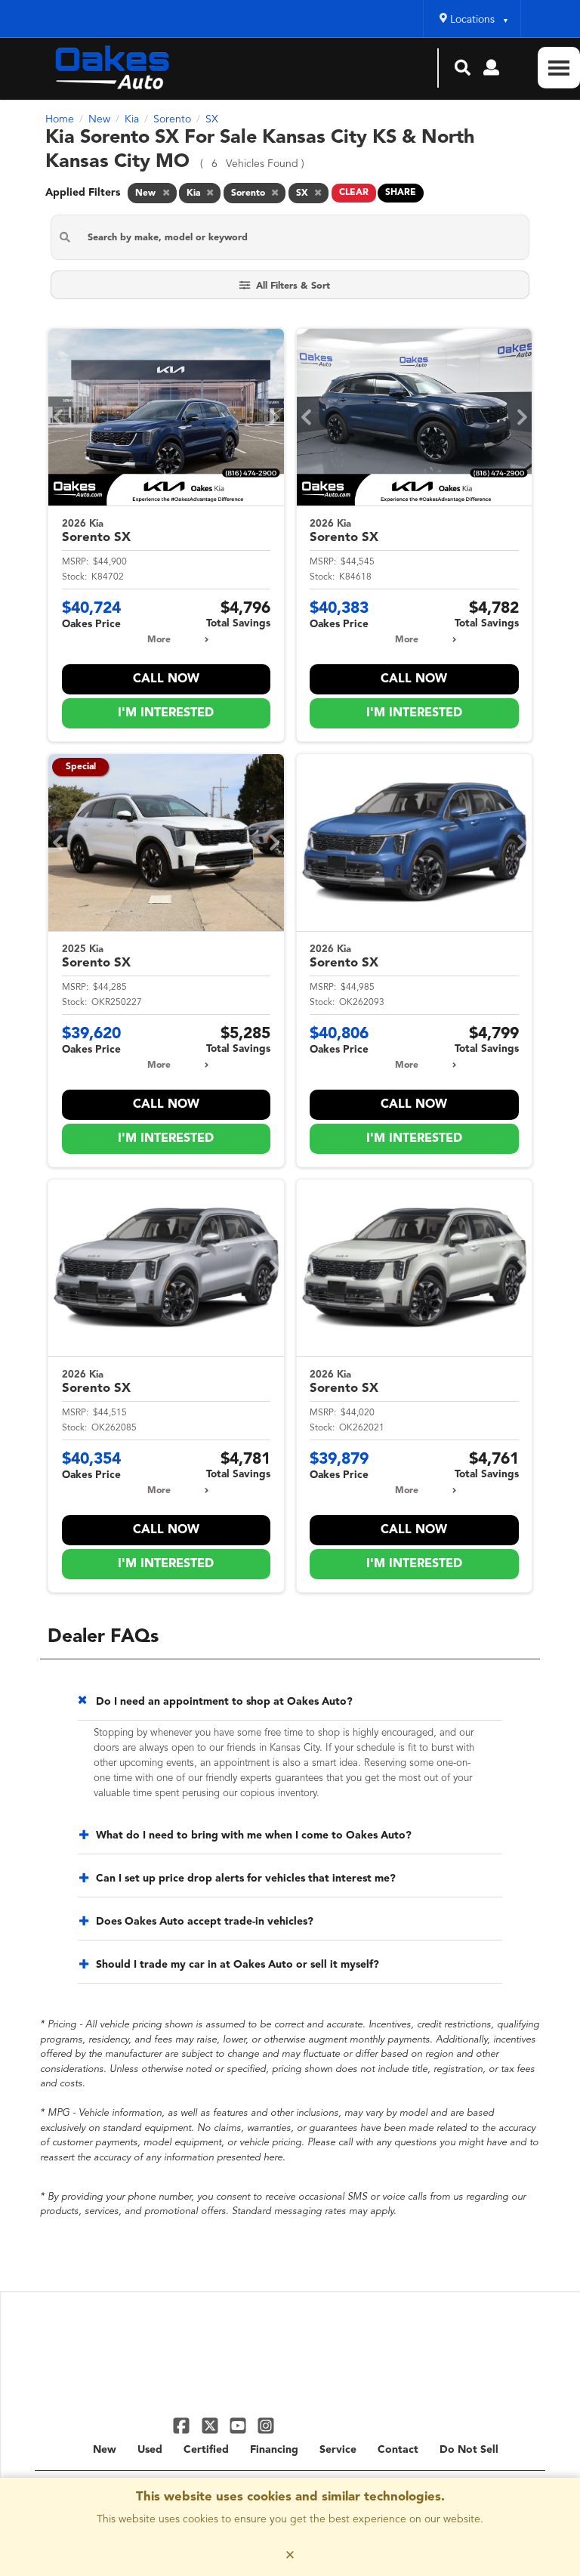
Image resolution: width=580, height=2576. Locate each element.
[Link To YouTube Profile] (240, 2425)
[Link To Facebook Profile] (183, 2425)
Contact (398, 2450)
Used (150, 2450)
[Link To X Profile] (211, 2425)
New (105, 2450)
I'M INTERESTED (166, 713)
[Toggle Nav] (559, 68)
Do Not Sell (469, 2450)
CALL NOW (166, 679)
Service (338, 2450)
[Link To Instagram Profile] (266, 2425)
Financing (274, 2450)
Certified (206, 2450)
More (159, 640)
